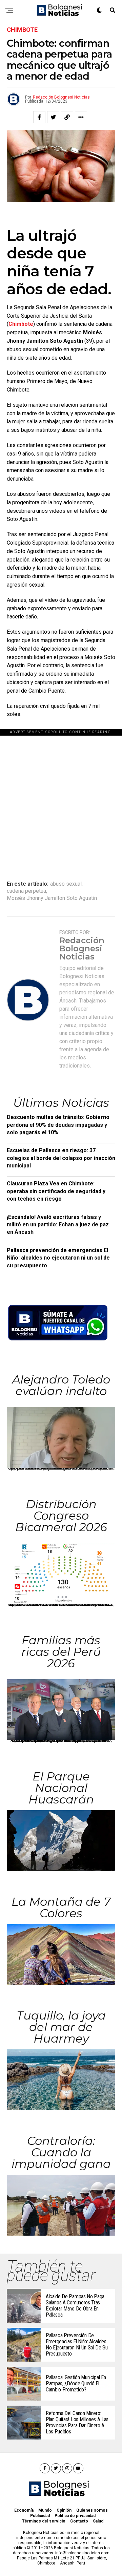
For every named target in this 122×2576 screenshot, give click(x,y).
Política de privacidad (75, 2516)
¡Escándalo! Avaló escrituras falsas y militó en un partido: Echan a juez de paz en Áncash (58, 1225)
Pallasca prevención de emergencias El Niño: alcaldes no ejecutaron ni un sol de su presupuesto (58, 1258)
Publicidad (40, 2516)
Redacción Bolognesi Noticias (61, 97)
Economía (24, 2510)
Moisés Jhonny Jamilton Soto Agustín (52, 898)
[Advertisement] (61, 797)
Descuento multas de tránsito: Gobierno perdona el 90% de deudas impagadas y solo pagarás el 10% (58, 1125)
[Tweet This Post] (53, 117)
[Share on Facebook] (39, 117)
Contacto (79, 2521)
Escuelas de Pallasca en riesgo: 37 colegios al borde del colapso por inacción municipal (61, 1158)
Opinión (64, 2510)
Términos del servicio (44, 2521)
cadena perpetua (26, 891)
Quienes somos (92, 2510)
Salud (98, 2521)
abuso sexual (66, 884)
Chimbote (21, 324)
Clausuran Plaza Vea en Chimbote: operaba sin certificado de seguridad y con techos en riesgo (56, 1191)
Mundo (45, 2510)
